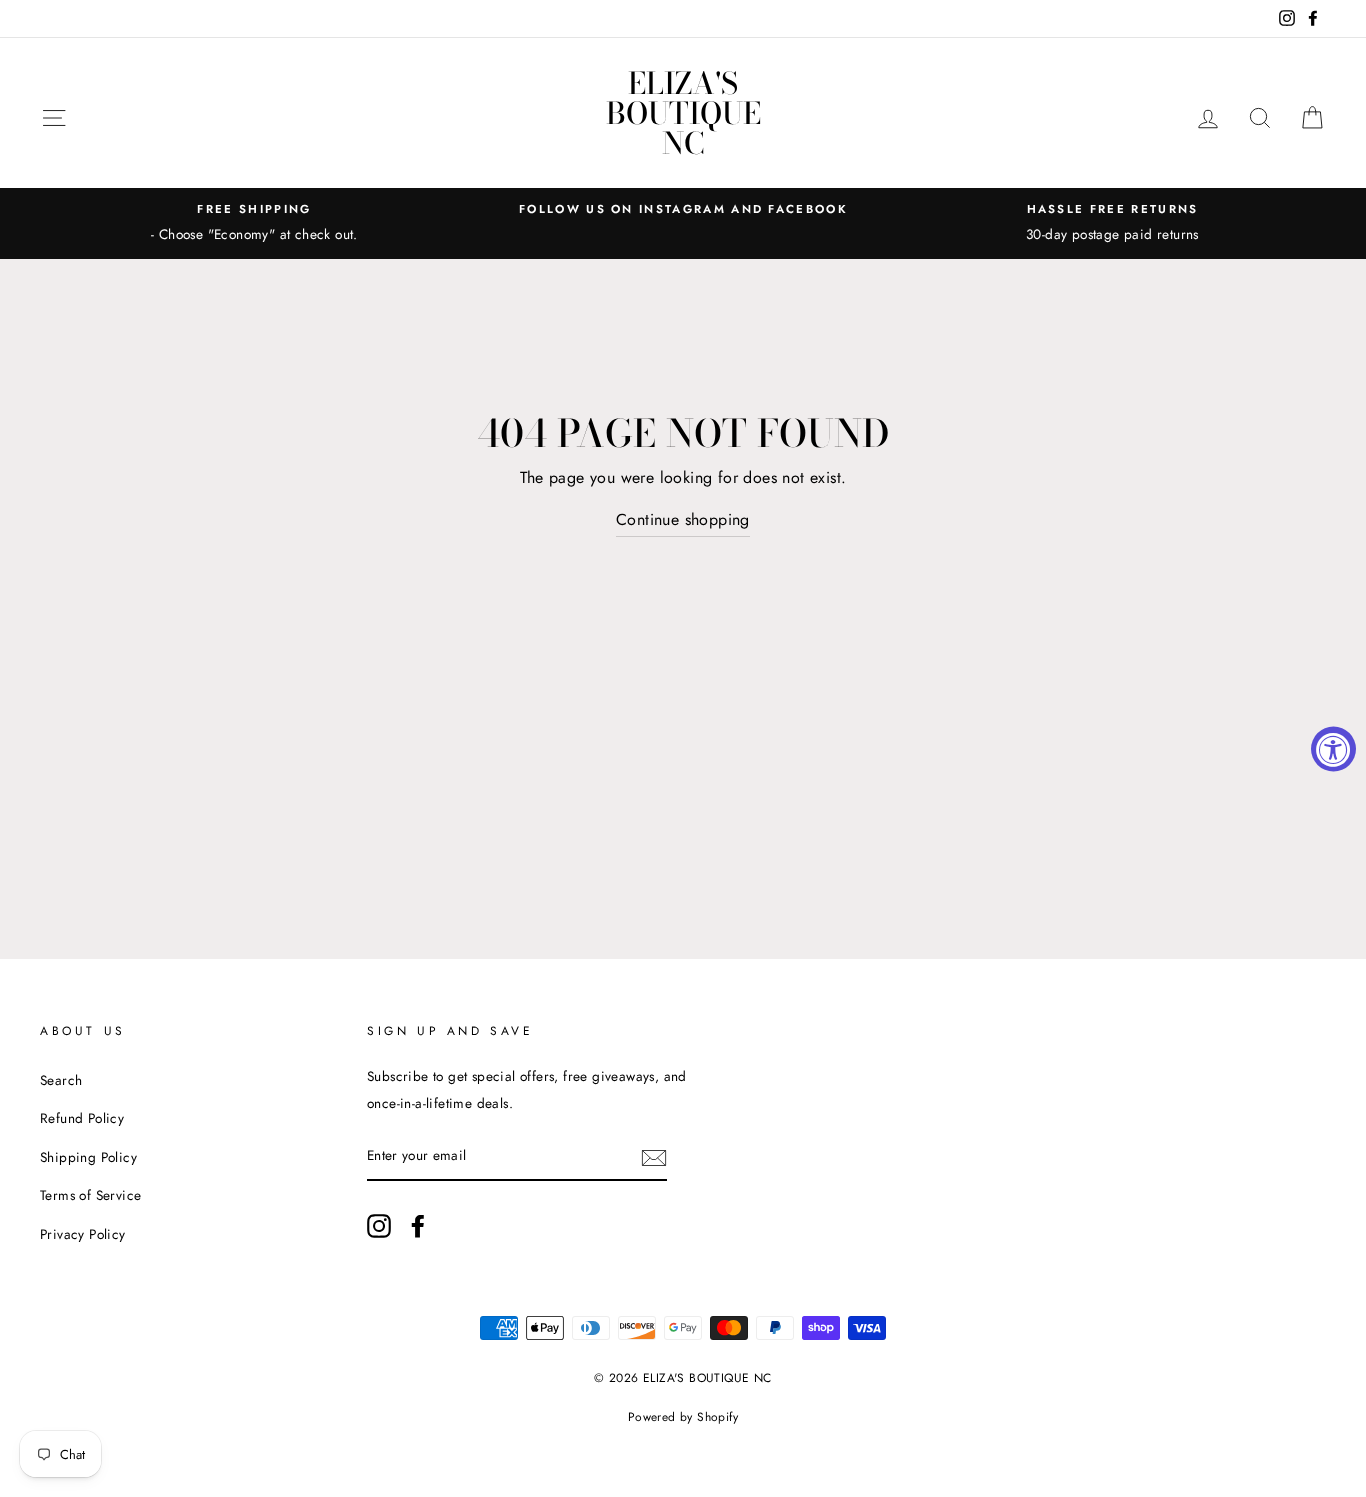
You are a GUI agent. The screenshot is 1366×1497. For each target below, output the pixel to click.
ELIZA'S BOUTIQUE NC (683, 113)
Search (61, 1080)
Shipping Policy (88, 1157)
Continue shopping (683, 519)
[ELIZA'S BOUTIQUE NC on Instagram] (379, 1224)
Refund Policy (82, 1118)
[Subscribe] (654, 1156)
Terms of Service (90, 1195)
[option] (254, 223)
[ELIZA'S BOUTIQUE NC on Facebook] (418, 1224)
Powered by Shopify (683, 1417)
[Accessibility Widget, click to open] (1333, 748)
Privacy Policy (83, 1234)
